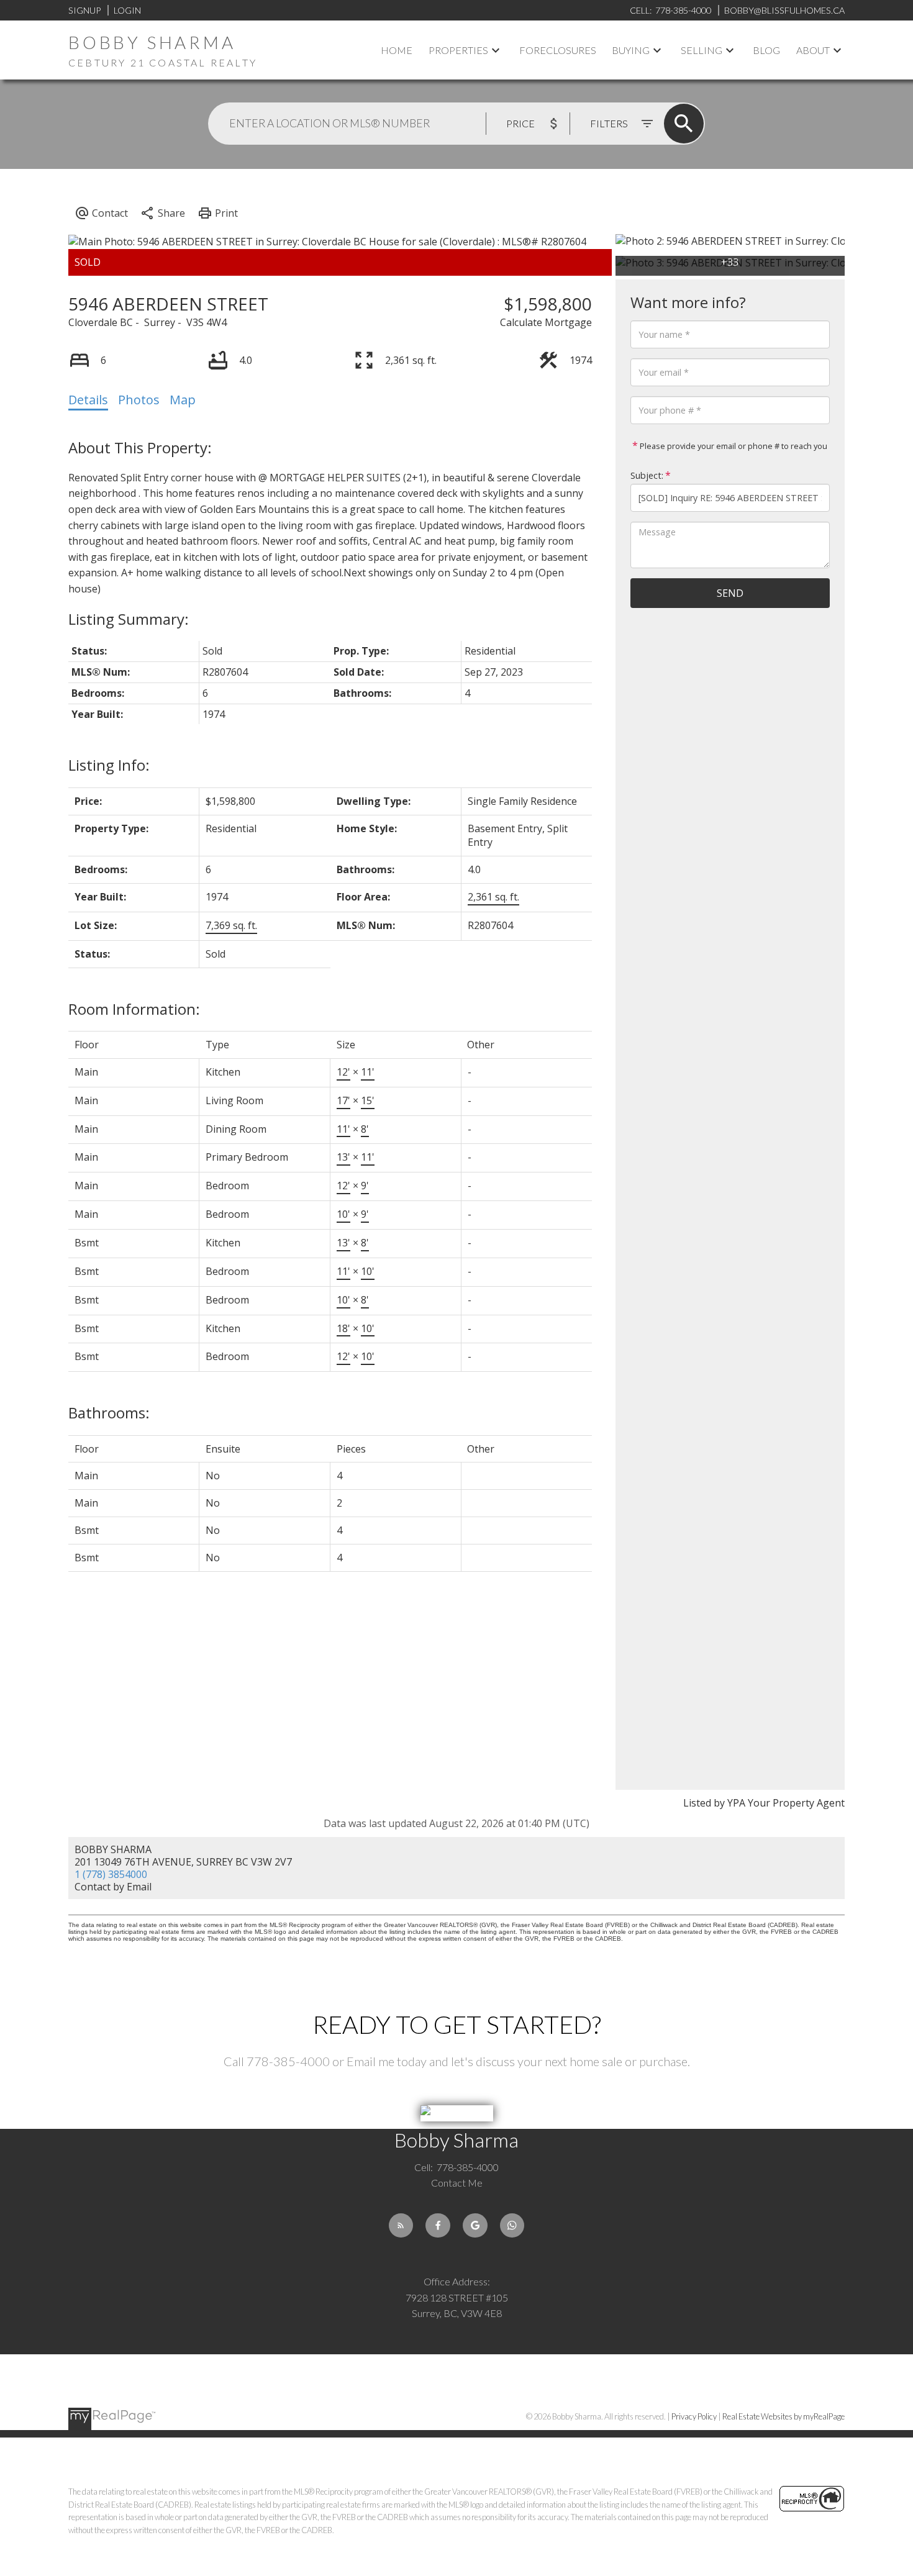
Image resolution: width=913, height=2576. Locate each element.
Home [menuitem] (397, 50)
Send (730, 593)
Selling (702, 50)
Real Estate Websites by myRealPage (784, 2416)
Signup (84, 10)
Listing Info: (109, 765)
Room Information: (134, 1009)
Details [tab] (88, 400)
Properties (458, 50)
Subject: (647, 475)
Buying (631, 50)
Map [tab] (183, 400)
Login (127, 10)
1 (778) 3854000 (111, 1874)
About (813, 50)
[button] (401, 2226)
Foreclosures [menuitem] (558, 50)
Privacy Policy (694, 2416)
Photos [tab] (139, 400)
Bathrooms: (109, 1413)
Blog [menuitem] (766, 50)
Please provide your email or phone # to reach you (733, 446)
